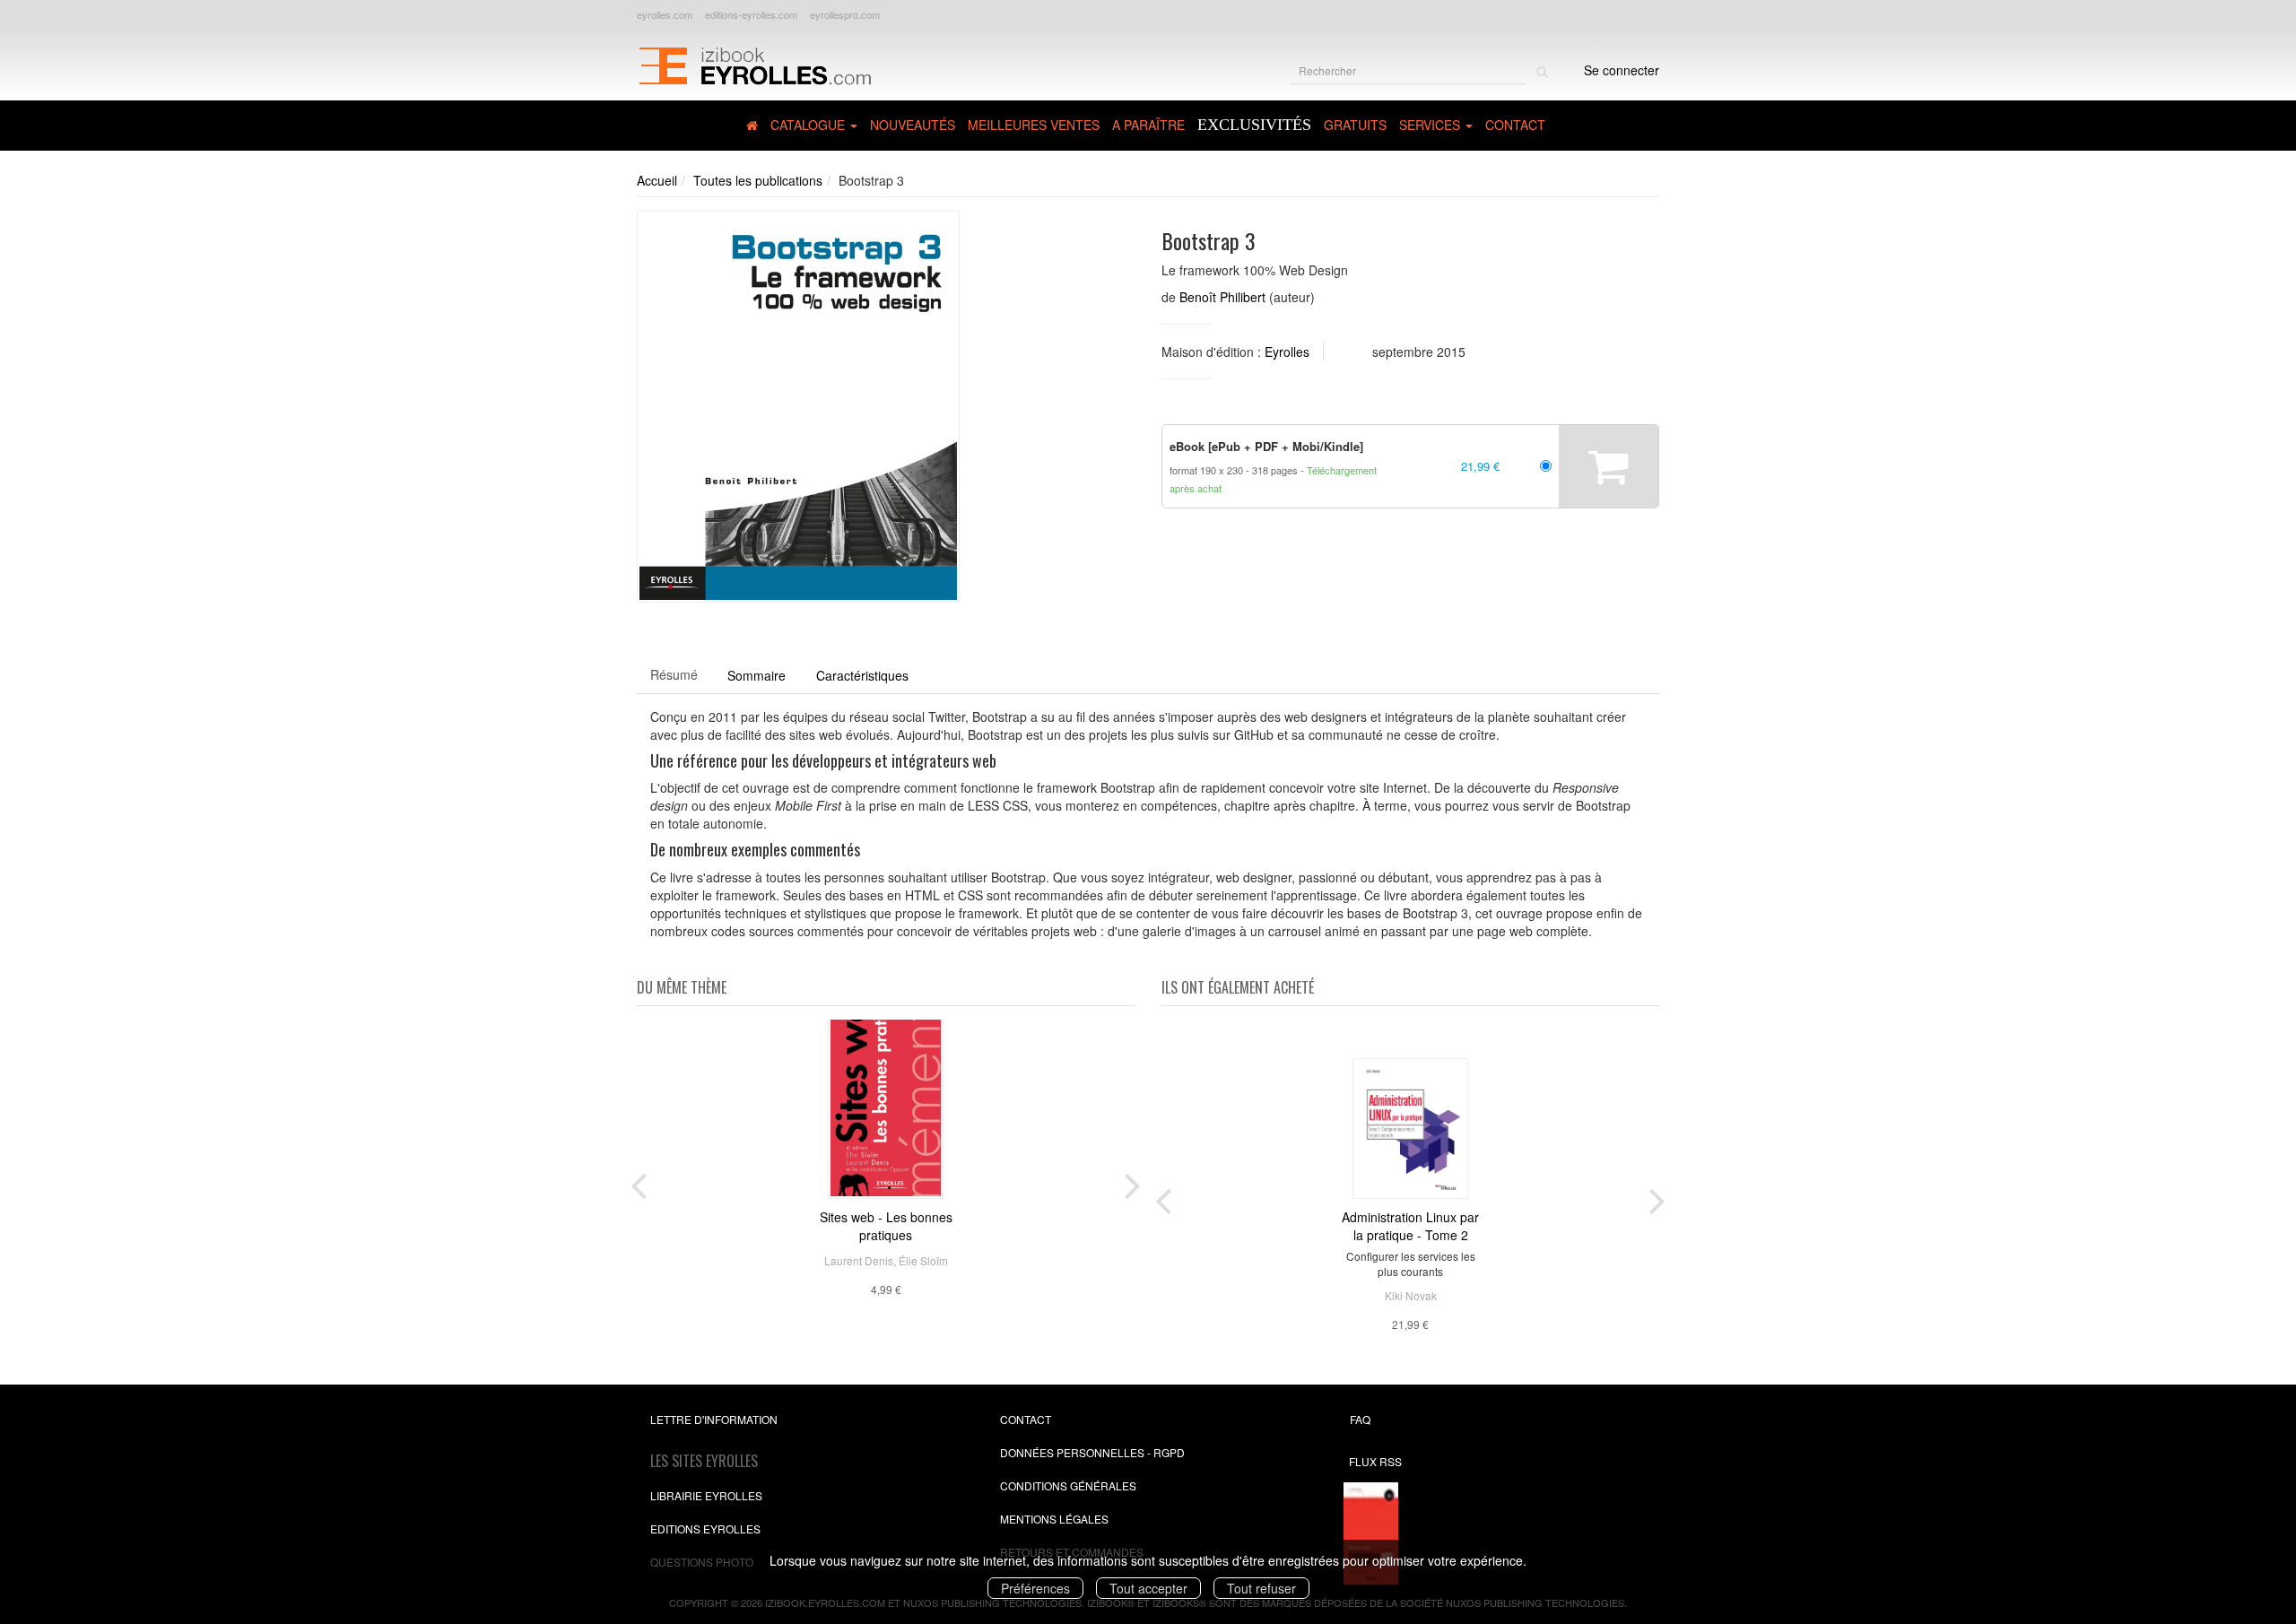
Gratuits (1355, 125)
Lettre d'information (714, 1419)
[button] (798, 407)
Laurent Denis (859, 1260)
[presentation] (639, 1182)
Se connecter (1622, 70)
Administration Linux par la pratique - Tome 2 (1410, 1226)
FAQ (1360, 1419)
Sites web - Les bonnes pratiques (886, 1226)
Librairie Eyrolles (706, 1495)
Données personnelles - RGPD (1092, 1452)
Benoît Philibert (1222, 297)
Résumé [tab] (674, 674)
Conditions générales (1068, 1485)
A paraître (1148, 125)
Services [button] (1431, 125)
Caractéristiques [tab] (862, 675)
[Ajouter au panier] (1609, 466)
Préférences (1035, 1588)
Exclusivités (1254, 125)
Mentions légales (1054, 1519)
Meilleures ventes (1034, 125)
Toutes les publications (758, 180)
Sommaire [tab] (757, 675)
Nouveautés (913, 125)
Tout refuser (1261, 1588)
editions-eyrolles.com (751, 14)
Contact (1515, 125)
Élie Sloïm (923, 1260)
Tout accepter (1148, 1588)
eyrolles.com (665, 14)
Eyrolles (1287, 352)
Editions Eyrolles (705, 1528)
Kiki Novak (1411, 1295)
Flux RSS (1375, 1461)
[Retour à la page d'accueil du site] (755, 64)
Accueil (657, 180)
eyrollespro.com (845, 14)
